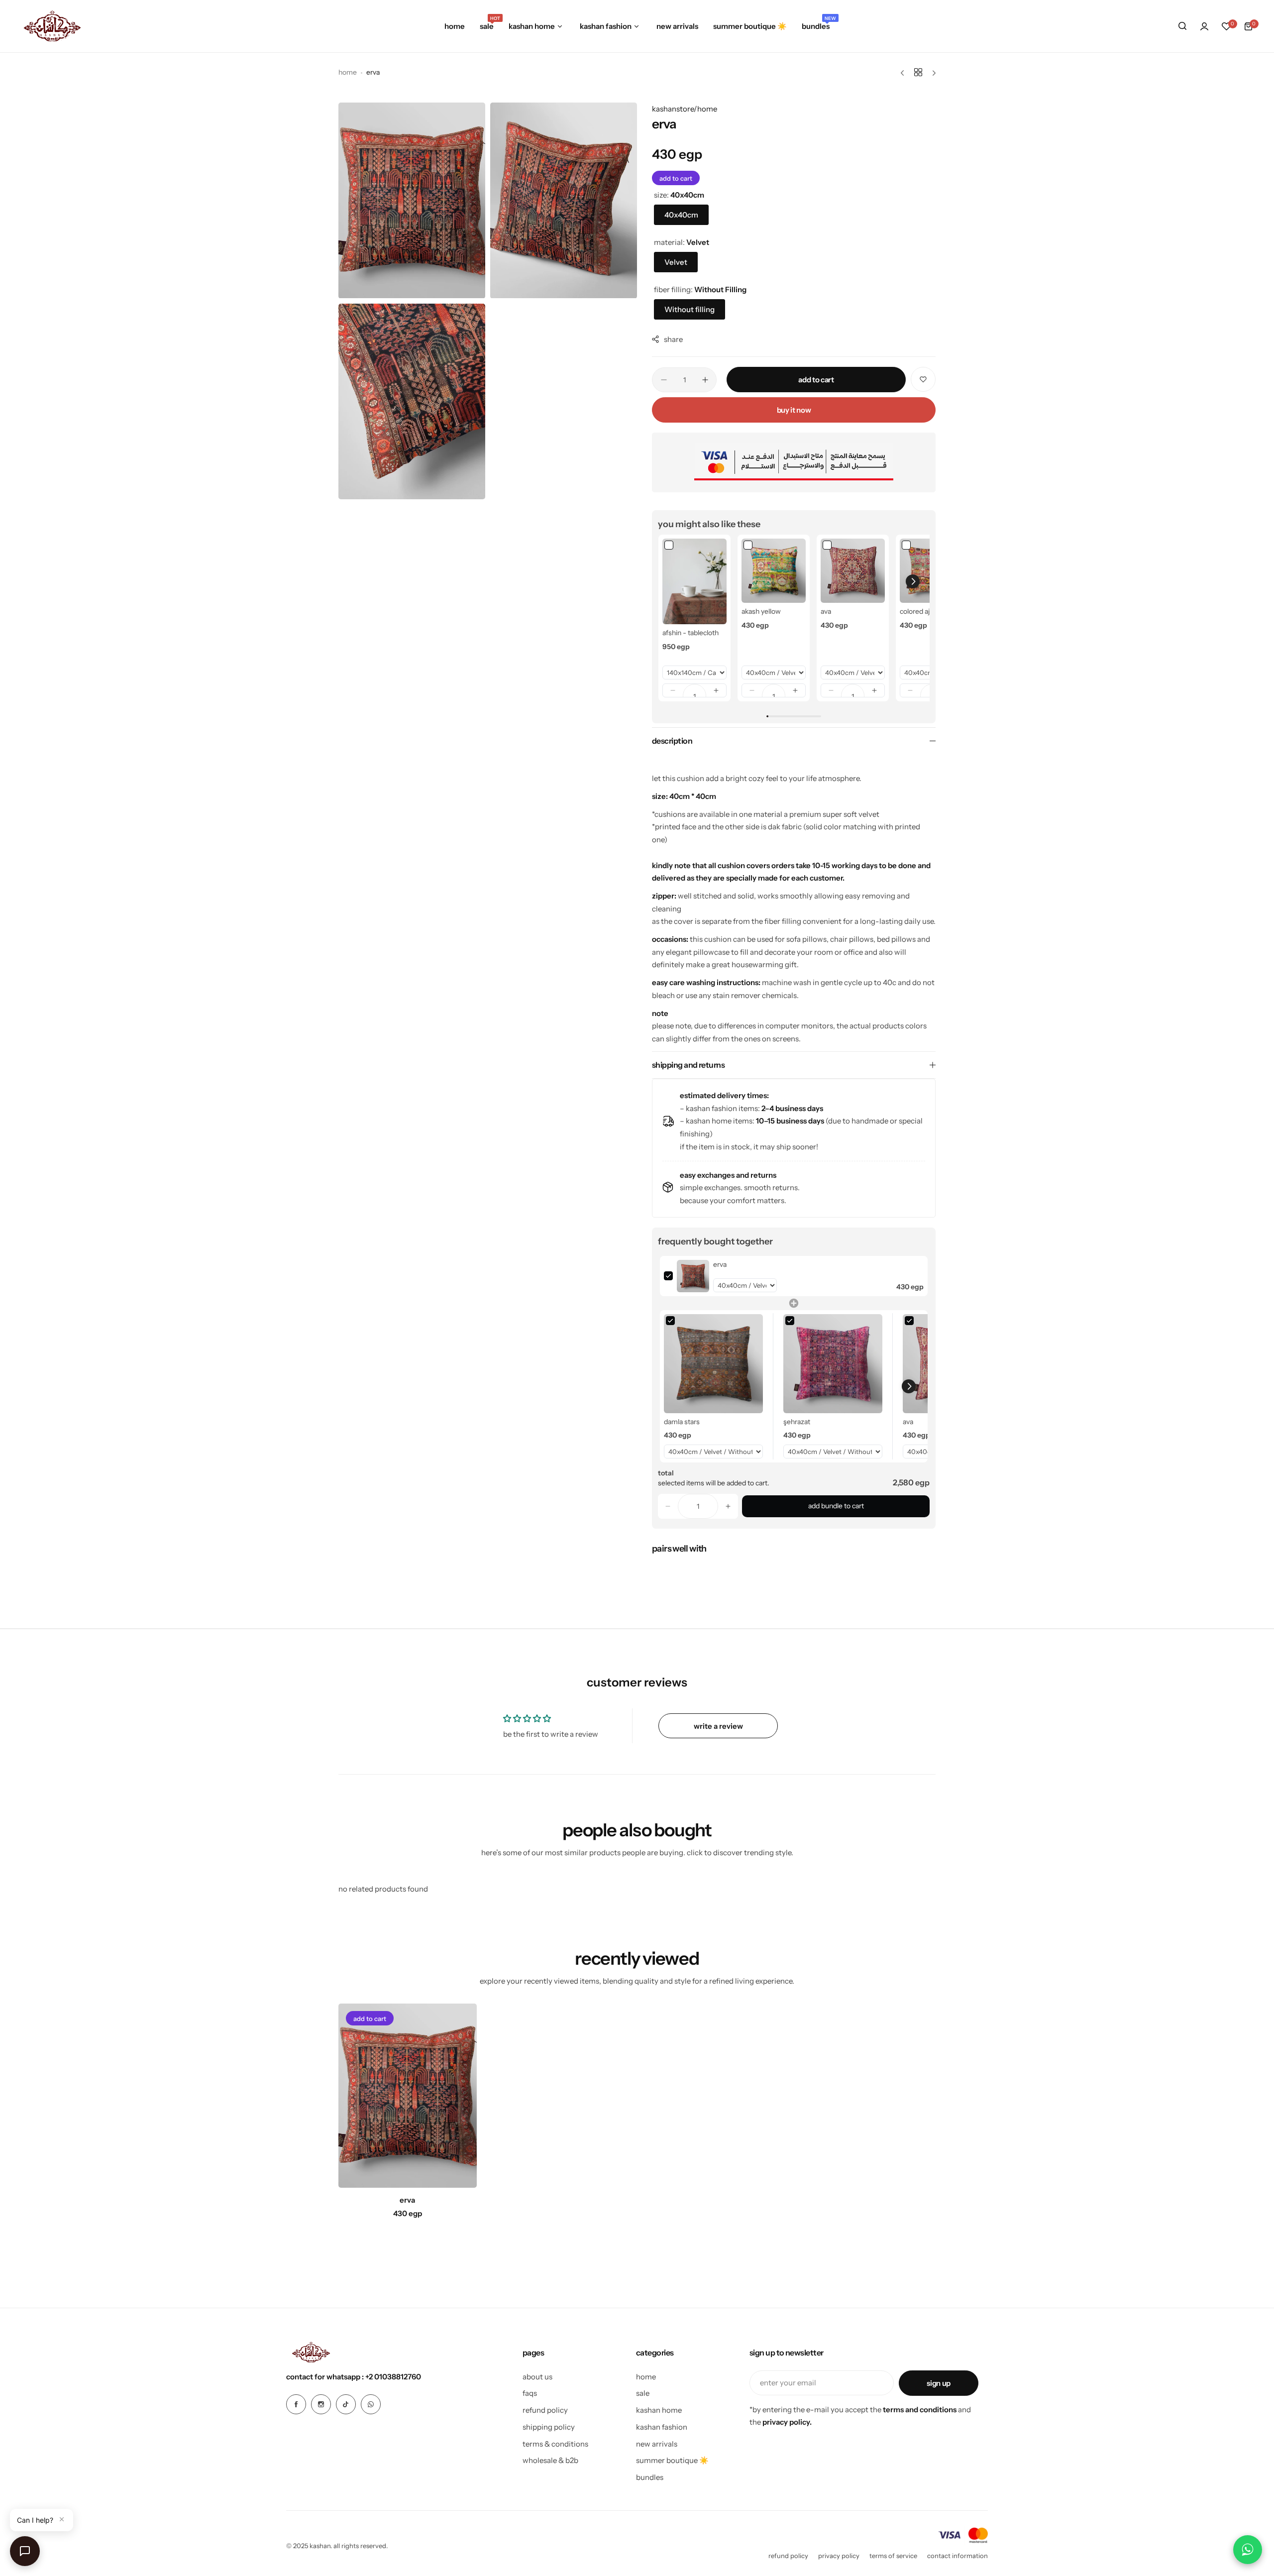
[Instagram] (321, 2404)
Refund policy (788, 2556)
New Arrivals (657, 2444)
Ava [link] (826, 611)
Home (348, 72)
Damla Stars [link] (682, 1422)
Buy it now (794, 410)
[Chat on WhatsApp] (1248, 2550)
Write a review (718, 1726)
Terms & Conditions (555, 2444)
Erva (407, 2200)
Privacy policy (839, 2556)
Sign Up (938, 2383)
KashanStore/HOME (685, 109)
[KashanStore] (52, 26)
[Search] (1182, 26)
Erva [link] (720, 1264)
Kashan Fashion (662, 2427)
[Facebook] (296, 2404)
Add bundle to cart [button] (836, 1506)
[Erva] (408, 2096)
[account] (1204, 26)
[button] (673, 690)
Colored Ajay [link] (918, 611)
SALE (643, 2393)
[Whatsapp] (371, 2404)
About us (537, 2377)
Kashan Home (659, 2410)
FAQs (530, 2393)
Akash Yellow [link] (761, 611)
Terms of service (893, 2556)
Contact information (957, 2556)
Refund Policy (545, 2410)
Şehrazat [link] (797, 1422)
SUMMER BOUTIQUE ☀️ (672, 2460)
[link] (694, 581)
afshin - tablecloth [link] (690, 633)
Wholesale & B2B (550, 2460)
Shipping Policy (549, 2427)
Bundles (650, 2477)
